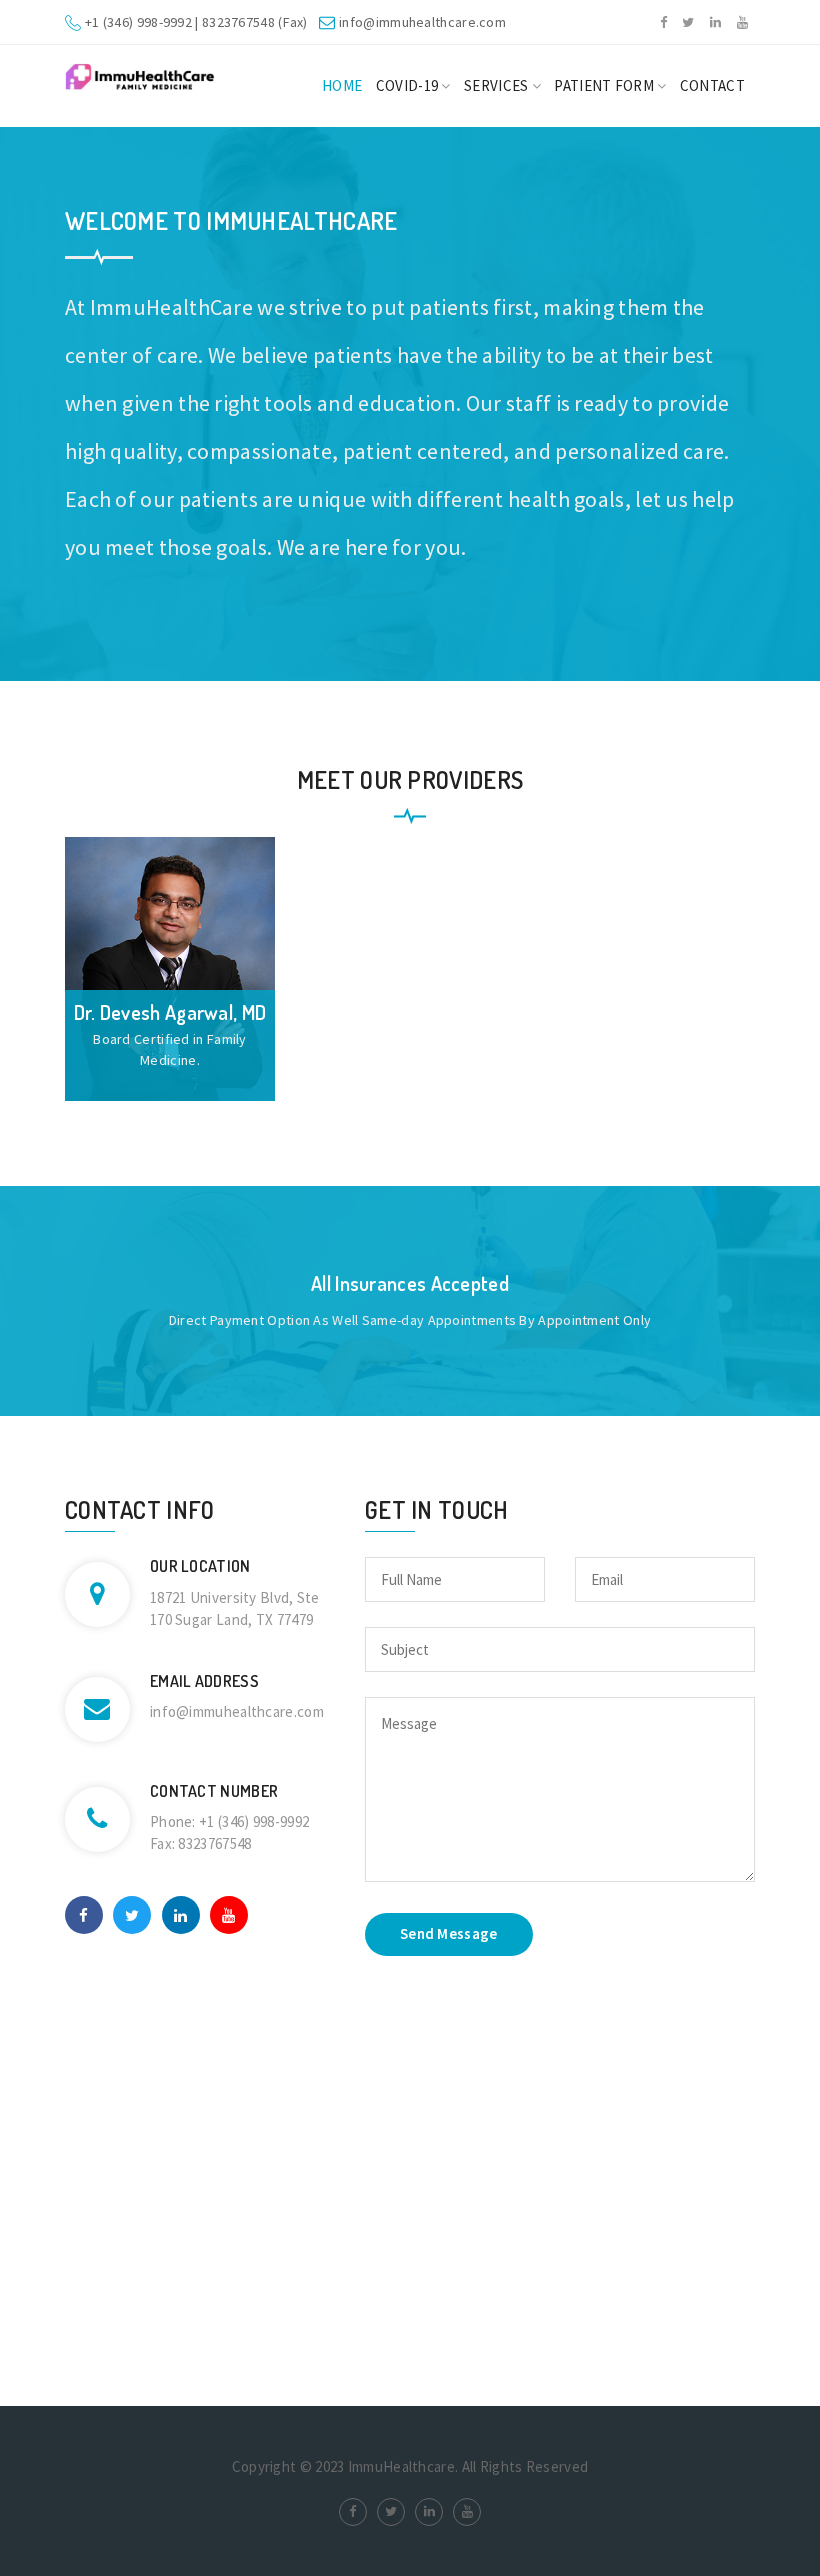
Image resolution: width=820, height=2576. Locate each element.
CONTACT (712, 85)
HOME (342, 85)
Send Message (449, 1933)
